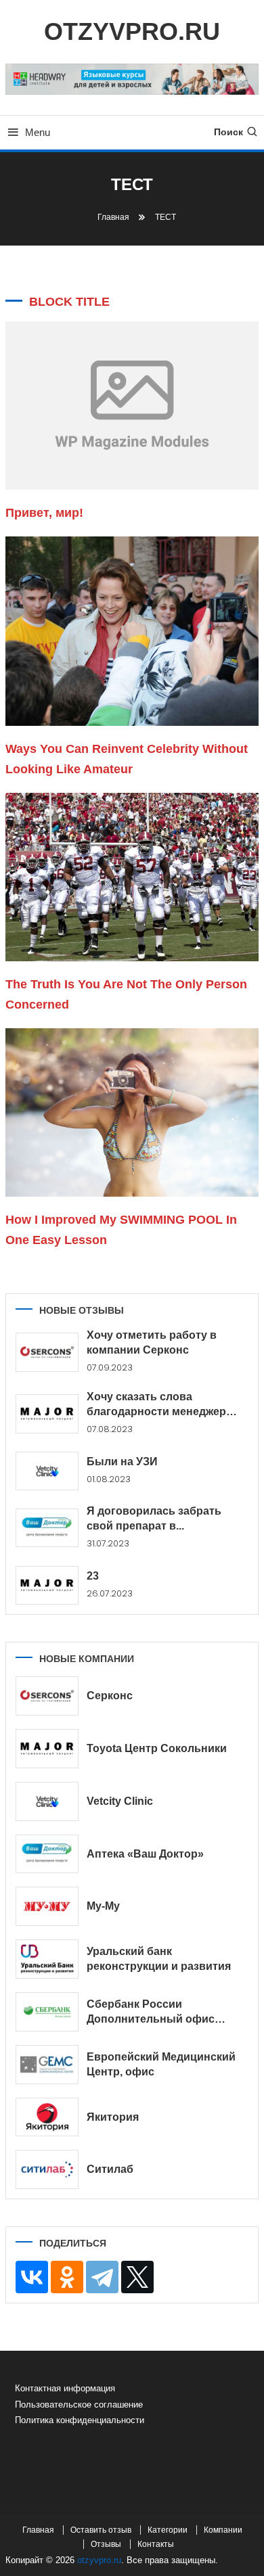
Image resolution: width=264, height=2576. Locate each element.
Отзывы (106, 2544)
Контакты (156, 2544)
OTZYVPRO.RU (132, 31)
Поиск (228, 132)
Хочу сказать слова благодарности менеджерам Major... (163, 1405)
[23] (47, 1586)
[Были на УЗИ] (47, 1471)
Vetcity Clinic (120, 1801)
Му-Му (103, 1906)
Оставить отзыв (101, 2530)
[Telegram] (102, 2277)
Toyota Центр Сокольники (157, 1748)
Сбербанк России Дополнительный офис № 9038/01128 (151, 2013)
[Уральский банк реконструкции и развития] (47, 1959)
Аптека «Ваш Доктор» (145, 1854)
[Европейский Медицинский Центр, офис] (47, 2065)
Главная (38, 2530)
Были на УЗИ (122, 1462)
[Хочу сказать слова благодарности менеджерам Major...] (47, 1414)
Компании (223, 2530)
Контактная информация (65, 2388)
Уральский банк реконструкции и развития (159, 1959)
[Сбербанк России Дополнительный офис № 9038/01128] (47, 2012)
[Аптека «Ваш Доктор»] (47, 1854)
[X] (137, 2277)
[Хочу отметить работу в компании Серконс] (47, 1352)
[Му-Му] (47, 1906)
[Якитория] (47, 2117)
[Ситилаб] (47, 2169)
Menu (38, 132)
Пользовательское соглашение (79, 2405)
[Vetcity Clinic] (47, 1801)
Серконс (110, 1696)
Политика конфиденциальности (80, 2420)
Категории (168, 2530)
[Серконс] (47, 1696)
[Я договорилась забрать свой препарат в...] (47, 1528)
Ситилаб (110, 2169)
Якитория (113, 2117)
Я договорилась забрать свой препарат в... (154, 1518)
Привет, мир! (44, 513)
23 (93, 1576)
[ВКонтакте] (32, 2277)
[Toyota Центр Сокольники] (47, 1749)
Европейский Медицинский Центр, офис (161, 2064)
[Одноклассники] (67, 2277)
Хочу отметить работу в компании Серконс (152, 1342)
